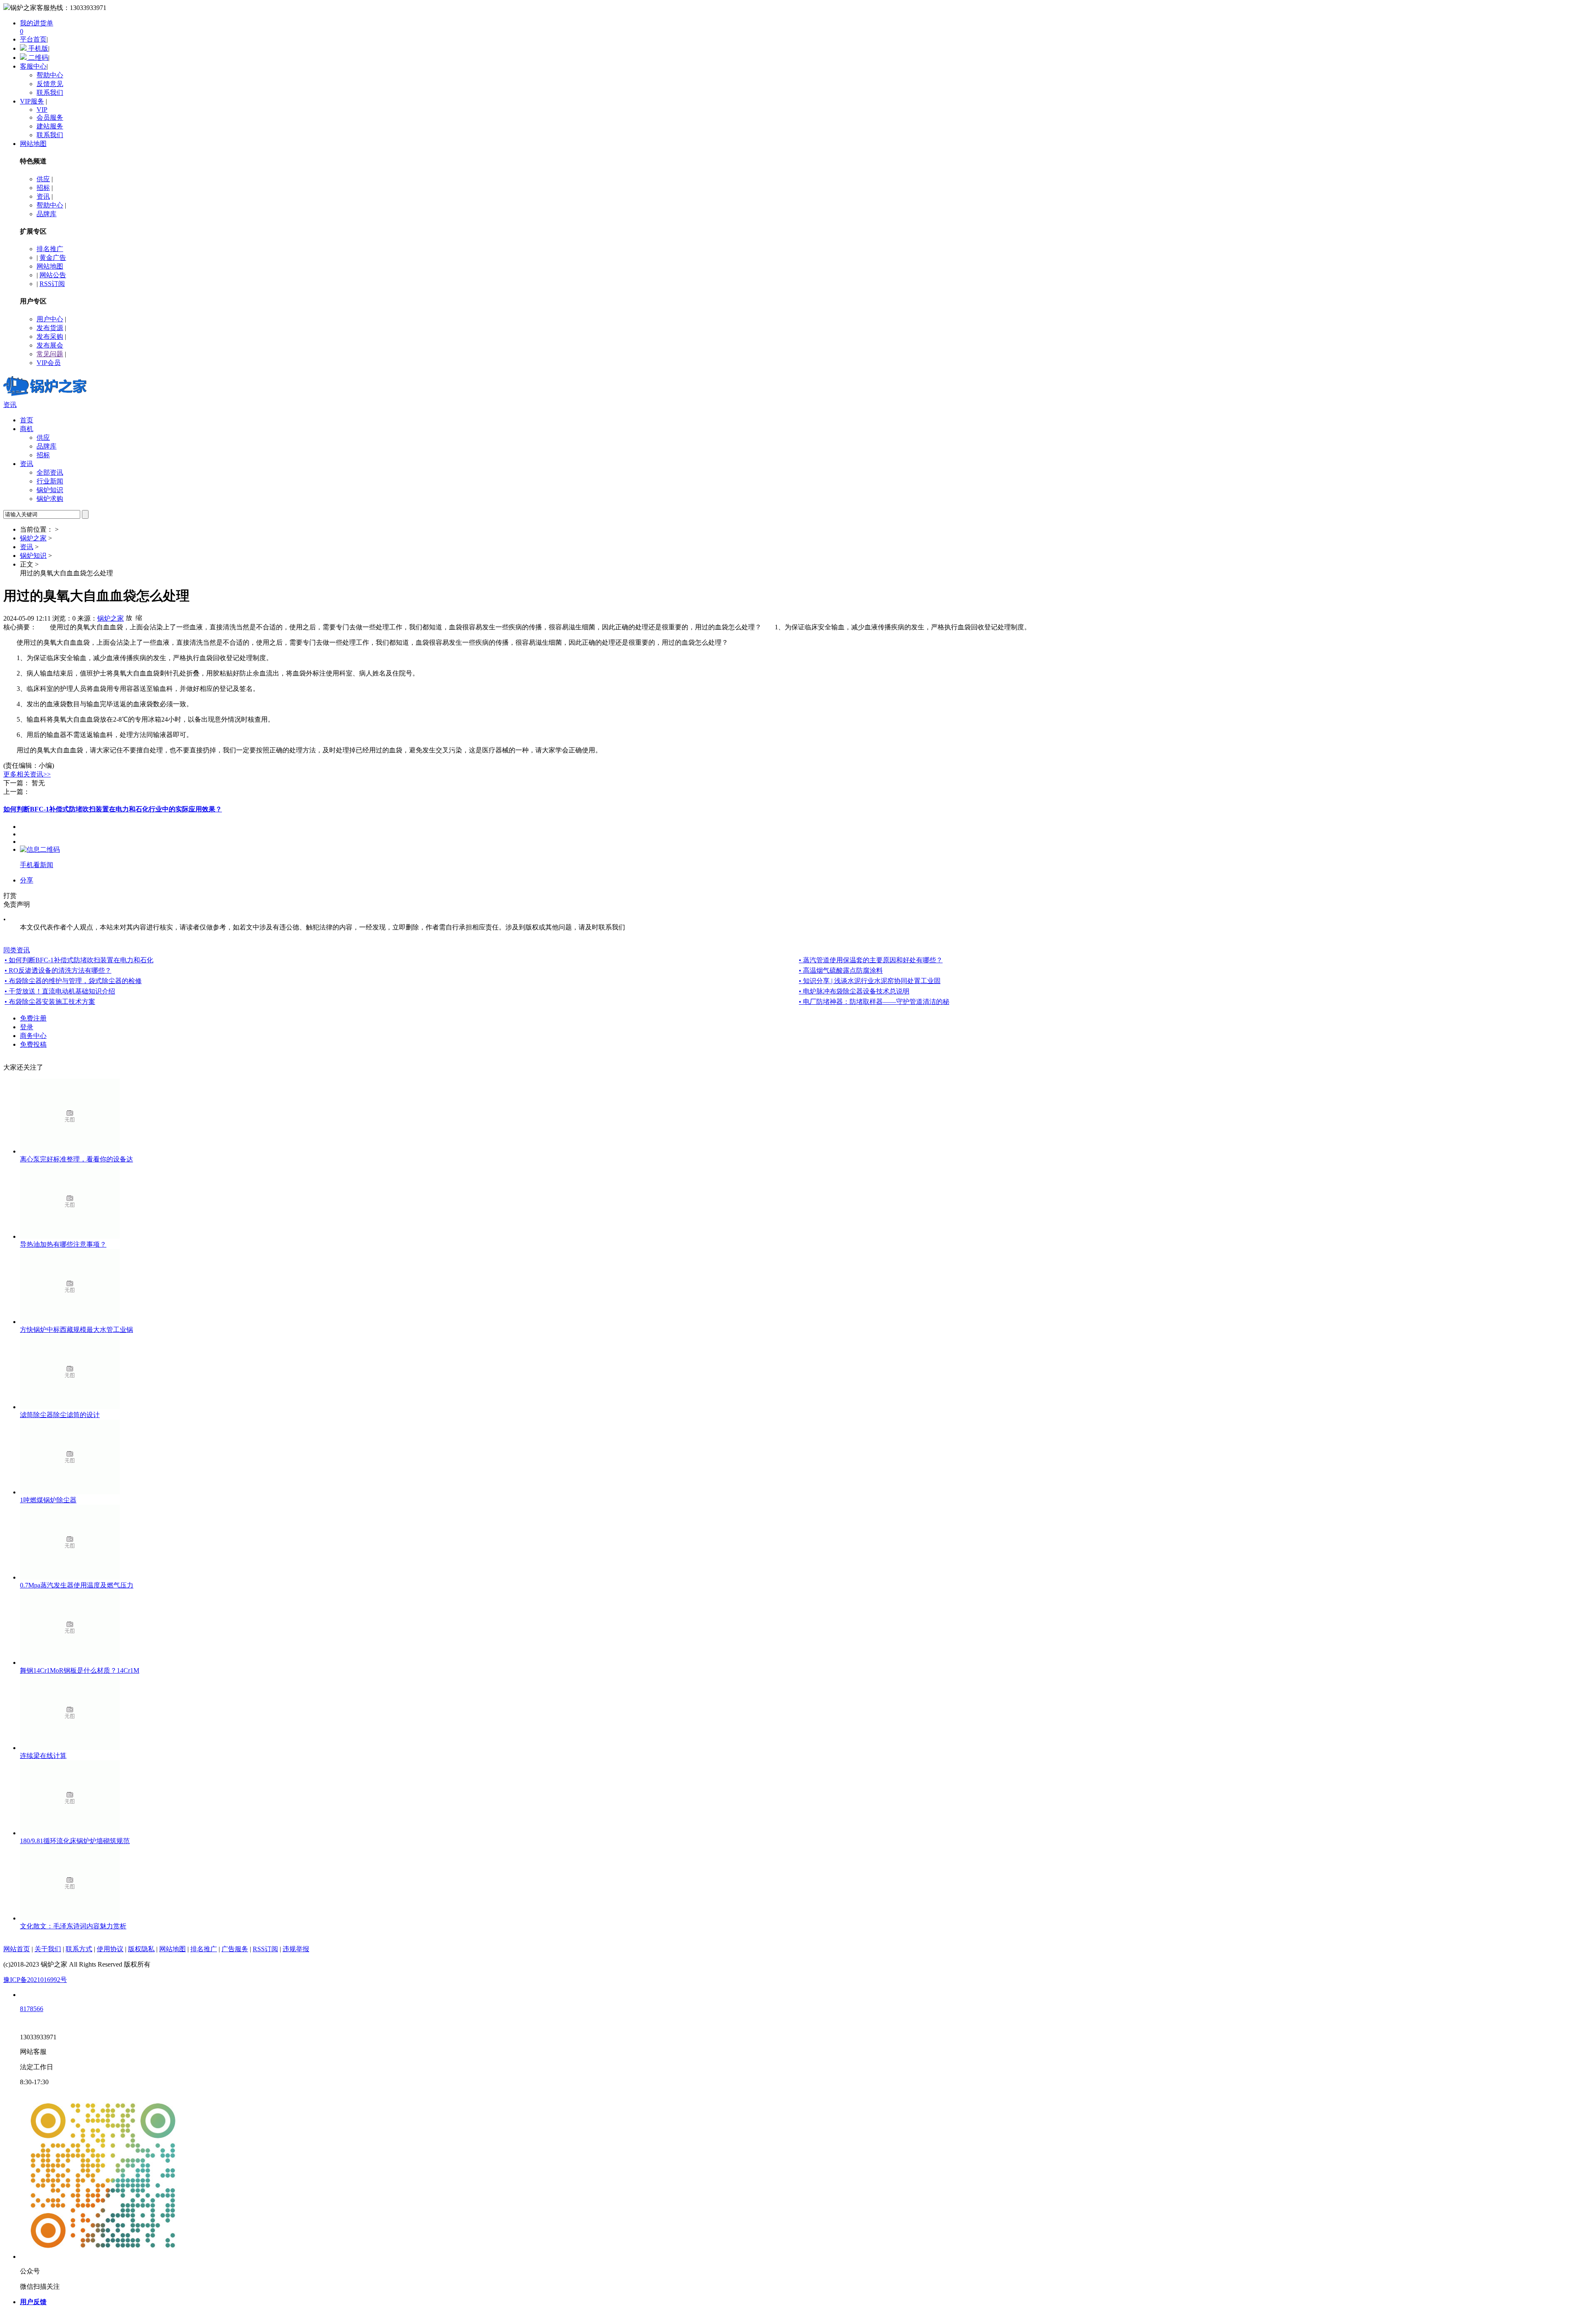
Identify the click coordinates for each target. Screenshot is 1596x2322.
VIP (42, 110)
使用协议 (110, 1949)
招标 (43, 188)
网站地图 (33, 144)
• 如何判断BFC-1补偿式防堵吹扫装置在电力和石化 (79, 960)
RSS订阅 (52, 284)
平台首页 (33, 39)
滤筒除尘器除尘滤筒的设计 (60, 1415)
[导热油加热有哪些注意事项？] (70, 1236)
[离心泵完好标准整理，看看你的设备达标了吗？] (70, 1151)
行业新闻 (50, 481)
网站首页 (17, 1949)
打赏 (10, 896)
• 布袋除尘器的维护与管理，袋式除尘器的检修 (73, 981)
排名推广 (50, 249)
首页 (27, 420)
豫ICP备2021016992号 (35, 1980)
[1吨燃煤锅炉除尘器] (70, 1492)
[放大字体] (129, 617)
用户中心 (50, 319)
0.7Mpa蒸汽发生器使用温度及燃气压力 (77, 1585)
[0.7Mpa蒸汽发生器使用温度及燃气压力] (70, 1577)
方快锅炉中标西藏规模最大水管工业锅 (76, 1330)
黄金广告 (53, 258)
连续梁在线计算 (43, 1756)
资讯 (43, 196)
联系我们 (50, 92)
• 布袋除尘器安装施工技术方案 (50, 1002)
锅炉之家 (33, 538)
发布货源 (50, 328)
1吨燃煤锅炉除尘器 (48, 1500)
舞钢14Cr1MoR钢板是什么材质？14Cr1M (80, 1670)
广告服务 (235, 1949)
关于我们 (48, 1949)
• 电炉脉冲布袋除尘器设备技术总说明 (854, 991)
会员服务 (50, 117)
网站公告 (53, 275)
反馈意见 (50, 84)
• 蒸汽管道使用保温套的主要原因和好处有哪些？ (871, 960)
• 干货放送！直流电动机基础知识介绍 (60, 991)
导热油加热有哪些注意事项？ (63, 1244)
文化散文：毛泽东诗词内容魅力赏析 (73, 1926)
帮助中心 (50, 75)
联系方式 (79, 1949)
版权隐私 (141, 1949)
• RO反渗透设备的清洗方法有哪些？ (58, 970)
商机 (27, 429)
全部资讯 (50, 472)
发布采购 (50, 336)
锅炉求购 (50, 499)
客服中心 (33, 66)
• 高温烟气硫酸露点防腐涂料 (841, 970)
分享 (27, 880)
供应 (43, 179)
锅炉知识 (50, 490)
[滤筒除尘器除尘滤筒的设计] (70, 1407)
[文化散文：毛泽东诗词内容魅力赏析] (70, 1918)
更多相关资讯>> (27, 774)
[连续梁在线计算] (70, 1748)
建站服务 (50, 126)
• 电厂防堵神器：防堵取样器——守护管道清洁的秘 (874, 1002)
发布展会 (50, 345)
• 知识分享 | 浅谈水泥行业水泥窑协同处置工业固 (870, 981)
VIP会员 (49, 363)
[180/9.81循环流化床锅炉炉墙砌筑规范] (70, 1833)
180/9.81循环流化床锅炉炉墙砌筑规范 (75, 1841)
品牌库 (47, 214)
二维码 (37, 58)
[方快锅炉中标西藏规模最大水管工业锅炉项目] (70, 1322)
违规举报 (296, 1949)
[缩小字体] (139, 617)
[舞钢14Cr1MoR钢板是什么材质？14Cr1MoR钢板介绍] (70, 1663)
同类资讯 (17, 950)
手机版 (37, 48)
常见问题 (50, 354)
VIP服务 (32, 101)
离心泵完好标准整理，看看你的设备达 (76, 1159)
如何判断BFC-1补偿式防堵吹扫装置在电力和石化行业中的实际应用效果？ (113, 809)
